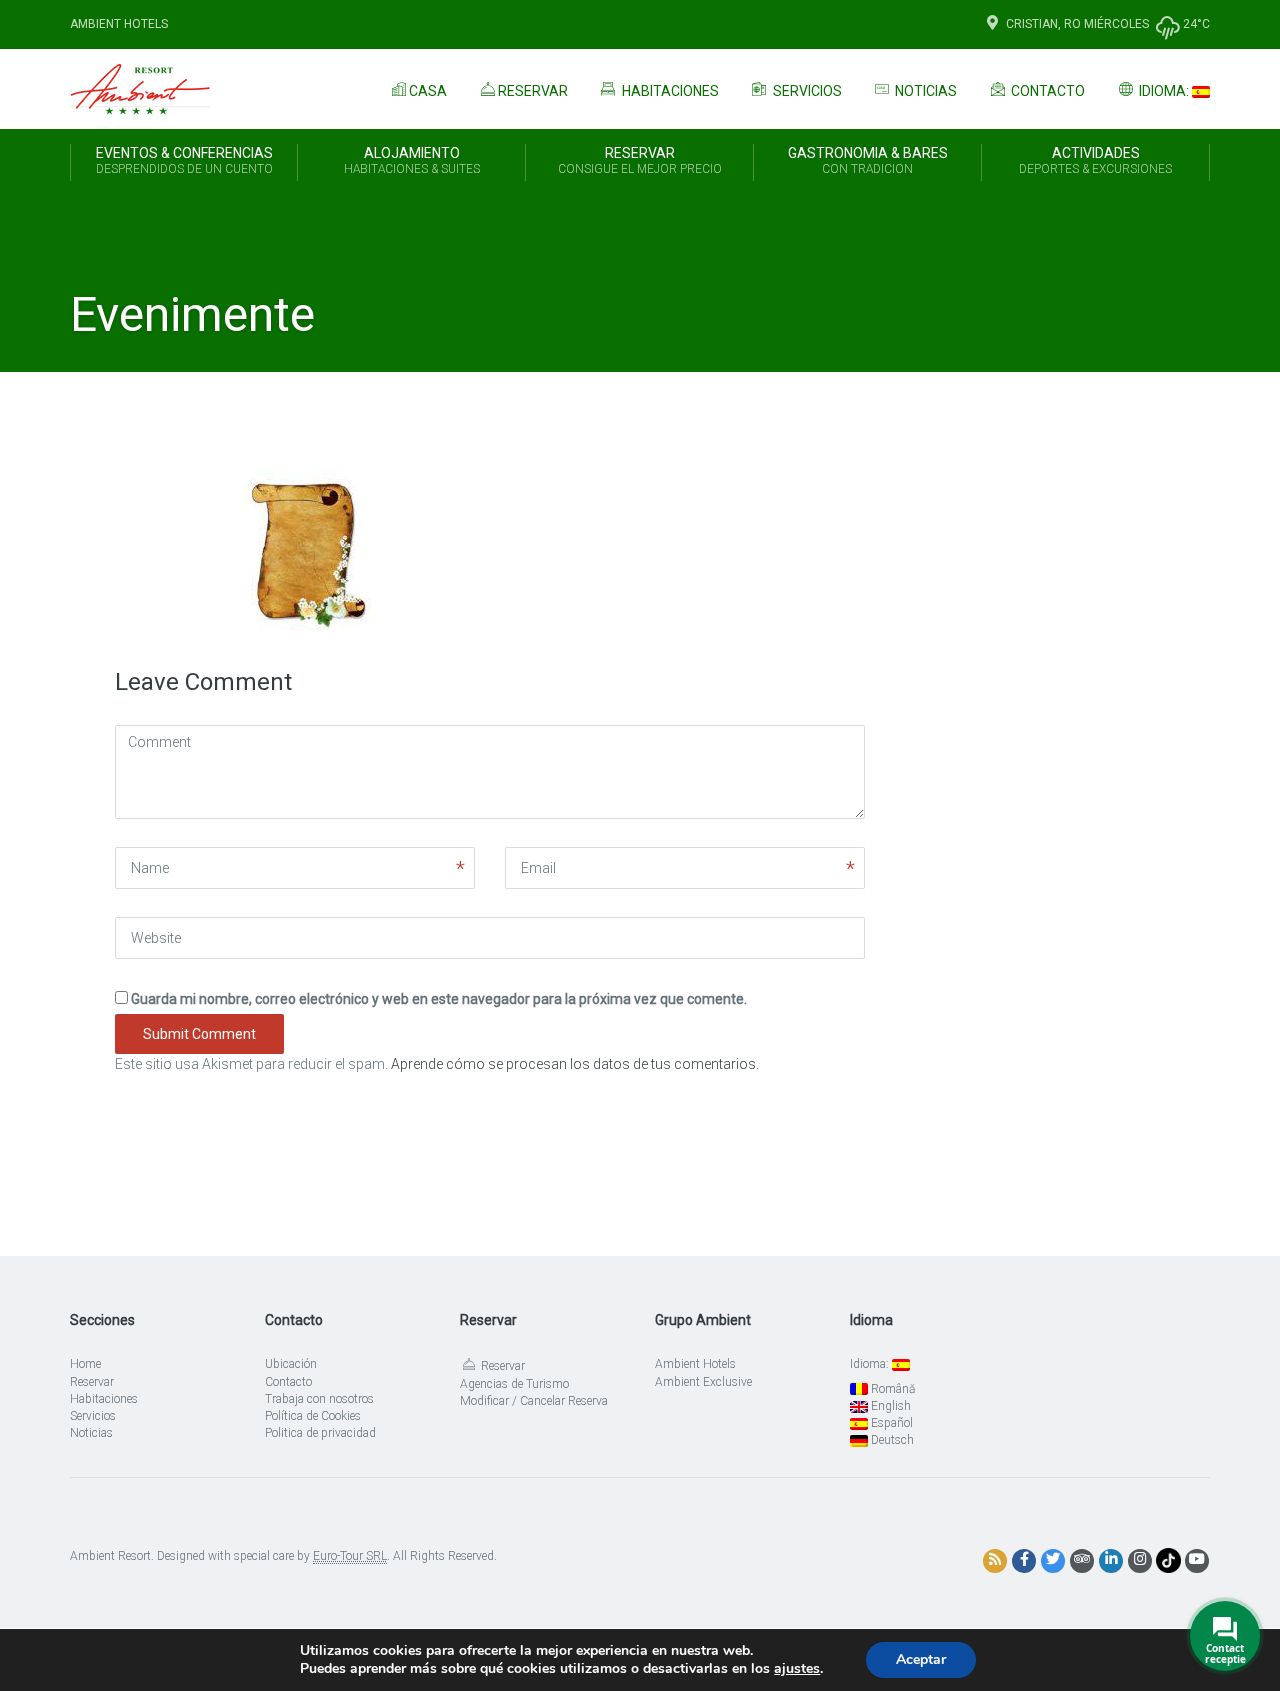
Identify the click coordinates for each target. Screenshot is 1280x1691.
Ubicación (291, 1364)
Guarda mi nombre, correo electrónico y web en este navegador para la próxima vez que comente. (439, 999)
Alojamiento (412, 160)
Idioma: (1164, 91)
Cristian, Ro (1043, 24)
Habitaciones (669, 91)
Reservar (533, 91)
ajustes (797, 1669)
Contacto (1046, 91)
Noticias (924, 91)
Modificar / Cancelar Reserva (534, 1401)
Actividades (1095, 160)
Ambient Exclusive (703, 1382)
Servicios (806, 91)
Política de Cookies (313, 1416)
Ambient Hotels (119, 24)
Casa (428, 91)
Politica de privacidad (320, 1433)
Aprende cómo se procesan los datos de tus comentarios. (575, 1064)
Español (890, 1423)
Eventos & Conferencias (184, 160)
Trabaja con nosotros (319, 1399)
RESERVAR (640, 160)
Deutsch (891, 1440)
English (889, 1406)
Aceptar (921, 1659)
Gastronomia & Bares (868, 160)
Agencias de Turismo (514, 1384)
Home (85, 1364)
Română (891, 1389)
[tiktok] (1168, 1560)
